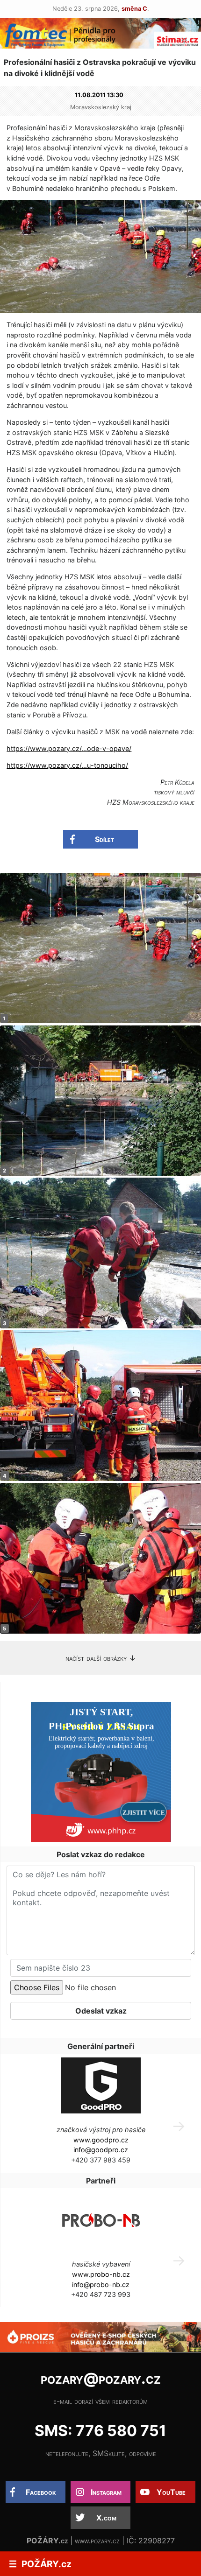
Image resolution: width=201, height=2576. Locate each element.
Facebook (41, 2492)
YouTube (171, 2492)
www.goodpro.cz (101, 2140)
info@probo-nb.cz (101, 2285)
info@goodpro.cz (101, 2150)
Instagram (106, 2492)
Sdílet (104, 839)
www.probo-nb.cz (101, 2274)
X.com (106, 2518)
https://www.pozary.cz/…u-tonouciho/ (67, 765)
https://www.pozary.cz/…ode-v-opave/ (69, 748)
